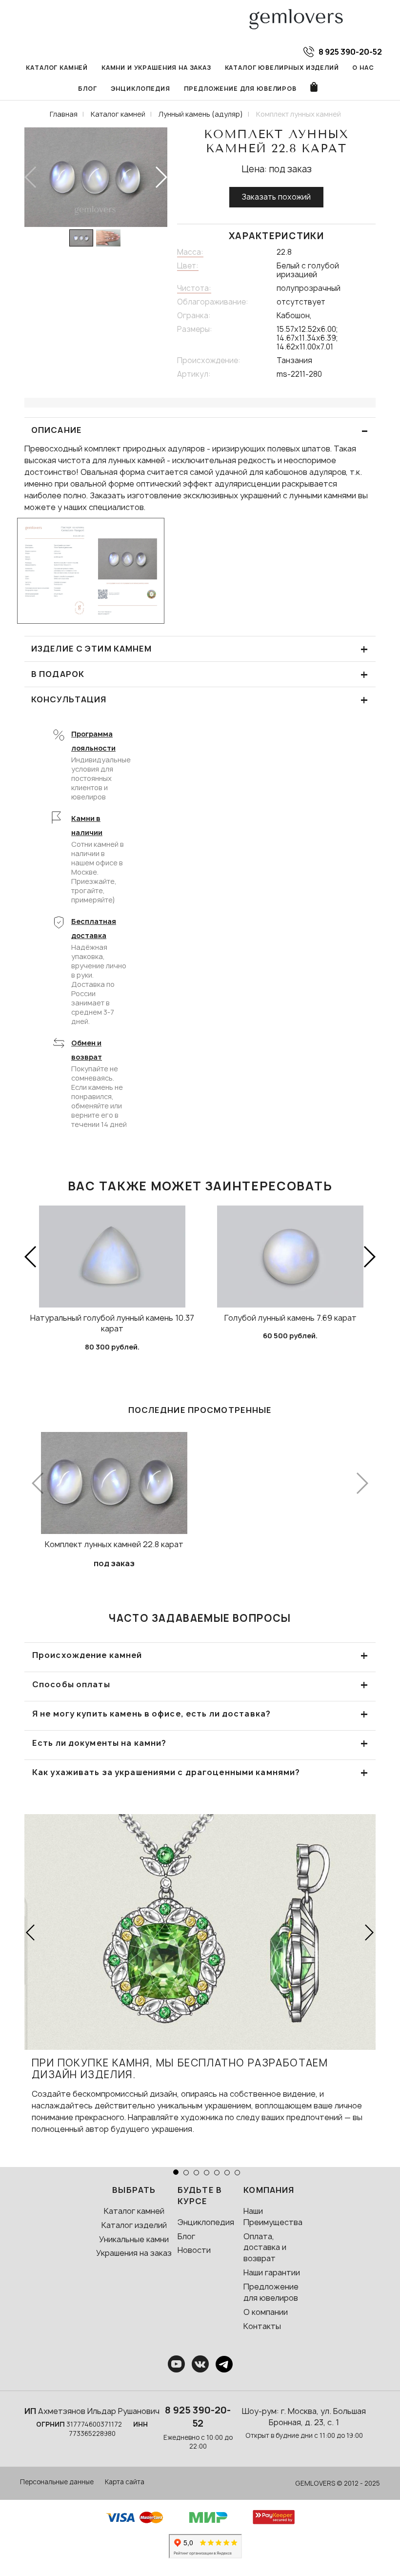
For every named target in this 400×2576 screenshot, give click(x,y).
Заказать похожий (276, 197)
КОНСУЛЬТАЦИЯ (200, 700)
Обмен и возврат (87, 1050)
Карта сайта (125, 2482)
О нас (363, 68)
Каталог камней (57, 68)
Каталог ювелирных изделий (282, 68)
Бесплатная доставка (94, 928)
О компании (266, 2312)
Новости (194, 2250)
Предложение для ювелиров (240, 89)
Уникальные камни (134, 2239)
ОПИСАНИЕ (200, 430)
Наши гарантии (272, 2272)
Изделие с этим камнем (200, 649)
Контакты (262, 2326)
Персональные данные (57, 2482)
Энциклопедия (140, 89)
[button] (161, 177)
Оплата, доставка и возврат (265, 2248)
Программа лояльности (93, 741)
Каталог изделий (134, 2225)
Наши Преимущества (273, 2217)
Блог (87, 89)
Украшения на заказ (134, 2253)
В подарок (200, 674)
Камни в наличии (87, 825)
